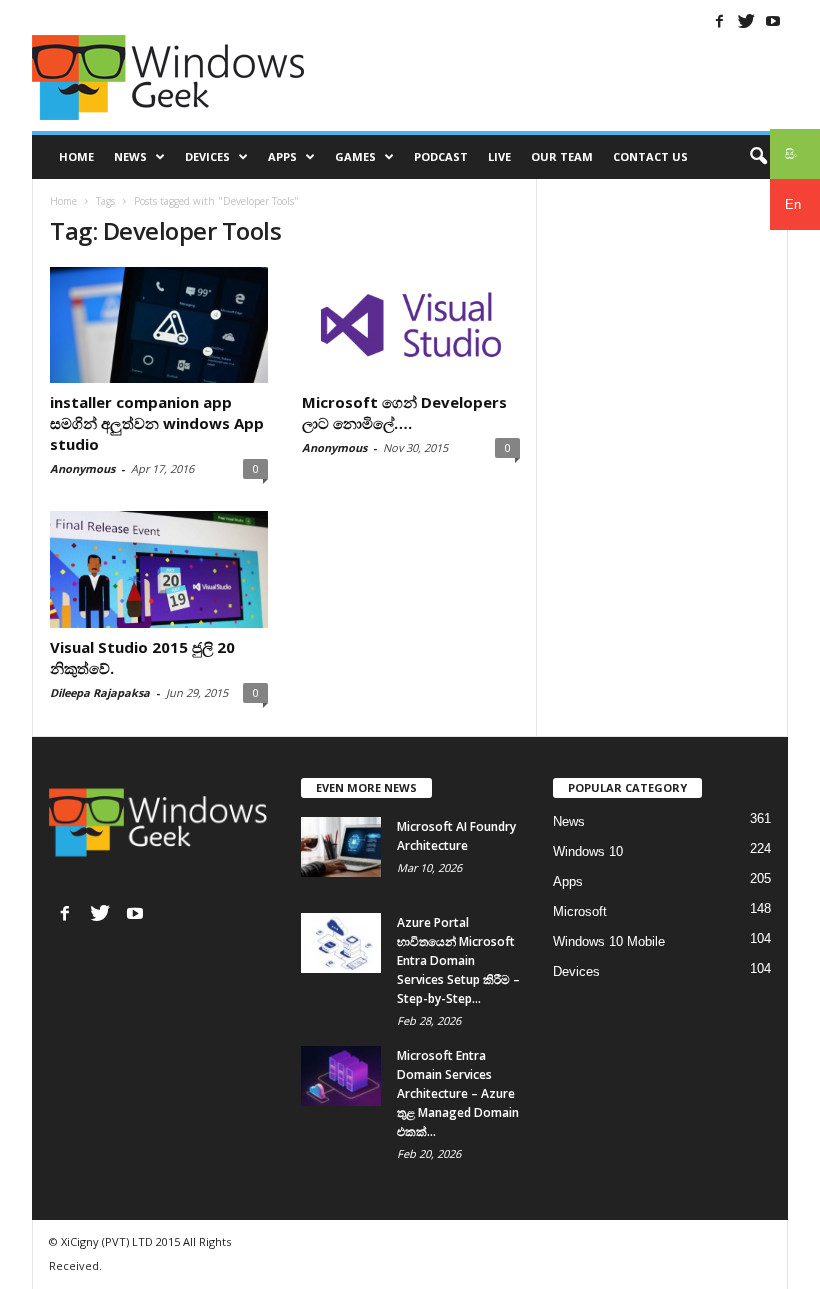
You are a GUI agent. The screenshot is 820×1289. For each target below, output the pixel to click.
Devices (207, 156)
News (130, 156)
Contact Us (650, 156)
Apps (282, 156)
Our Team (562, 156)
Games (355, 156)
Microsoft (580, 911)
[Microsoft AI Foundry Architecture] (341, 847)
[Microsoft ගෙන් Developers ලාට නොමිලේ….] (411, 325)
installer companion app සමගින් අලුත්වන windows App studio (157, 423)
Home (76, 156)
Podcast (441, 156)
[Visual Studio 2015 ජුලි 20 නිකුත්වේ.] (159, 569)
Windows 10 (588, 851)
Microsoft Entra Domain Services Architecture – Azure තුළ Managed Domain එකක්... (458, 1093)
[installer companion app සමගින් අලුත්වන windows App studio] (159, 325)
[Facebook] (719, 21)
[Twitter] (746, 21)
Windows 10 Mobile (609, 941)
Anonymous (82, 468)
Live (499, 156)
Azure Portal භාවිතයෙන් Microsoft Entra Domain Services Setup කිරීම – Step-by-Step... (458, 960)
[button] (758, 157)
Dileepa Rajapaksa (100, 692)
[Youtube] (773, 21)
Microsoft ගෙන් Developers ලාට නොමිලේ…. (404, 412)
